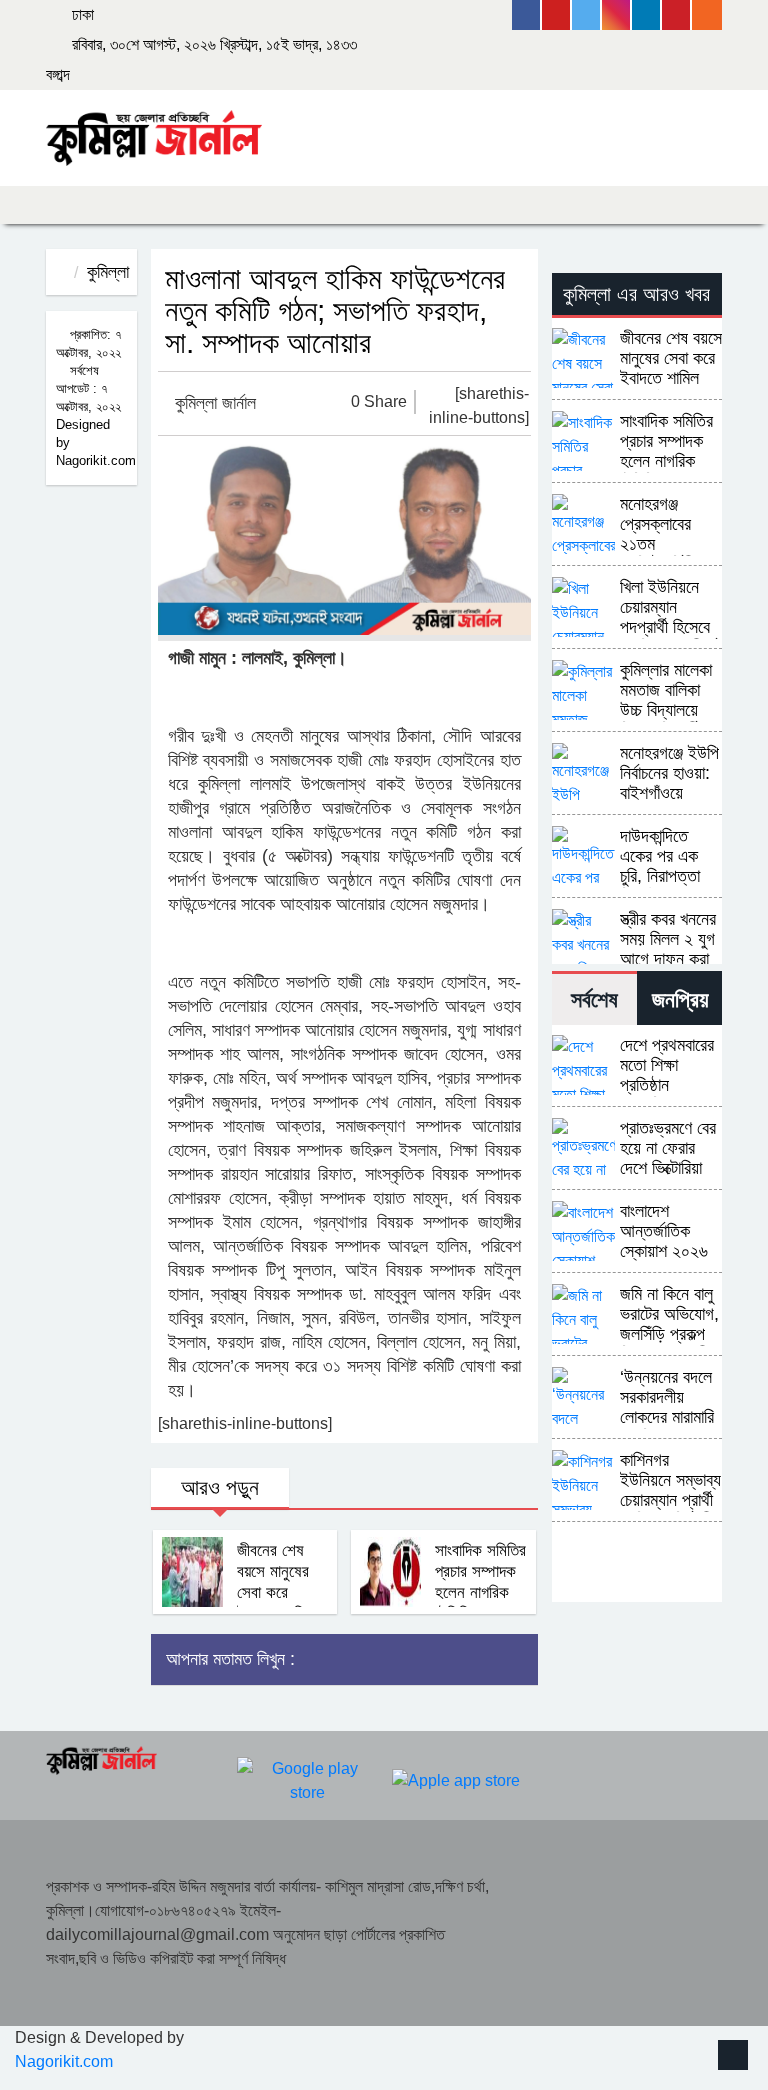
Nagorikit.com (64, 2061)
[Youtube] (557, 15)
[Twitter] (587, 15)
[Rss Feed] (707, 15)
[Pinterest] (677, 15)
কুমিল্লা (108, 272)
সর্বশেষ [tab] (594, 999)
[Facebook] (527, 15)
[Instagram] (617, 15)
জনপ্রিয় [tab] (680, 999)
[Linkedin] (647, 15)
